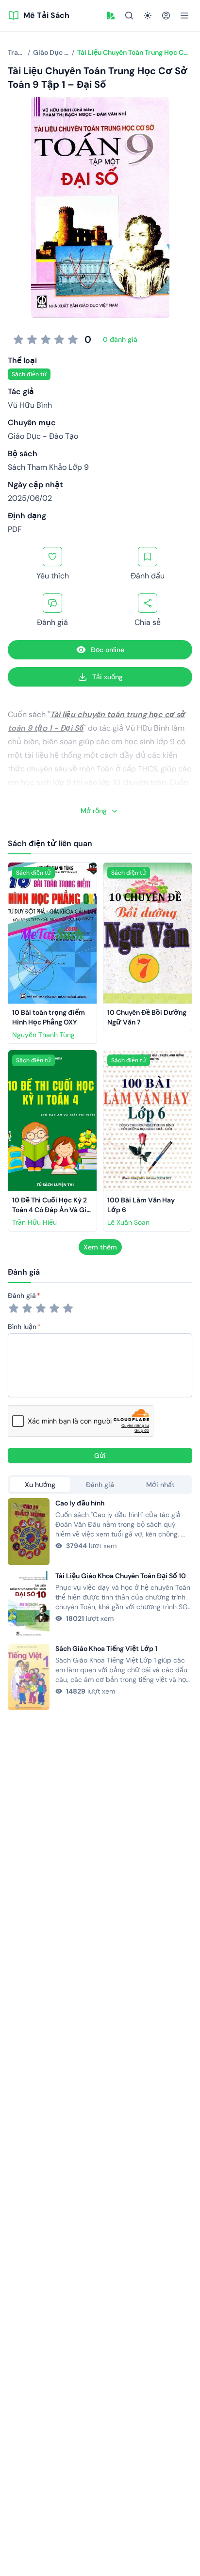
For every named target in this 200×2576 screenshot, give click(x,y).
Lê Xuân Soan (128, 1222)
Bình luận (22, 1327)
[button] (111, 16)
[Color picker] (111, 16)
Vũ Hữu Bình (30, 405)
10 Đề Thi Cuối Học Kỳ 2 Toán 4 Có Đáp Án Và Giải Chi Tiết (53, 1210)
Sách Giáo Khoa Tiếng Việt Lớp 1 (106, 1648)
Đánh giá (22, 1296)
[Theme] (148, 16)
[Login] (166, 16)
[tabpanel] (100, 1604)
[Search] (129, 16)
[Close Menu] (184, 16)
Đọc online (108, 650)
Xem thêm (100, 1247)
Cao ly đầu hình (80, 1503)
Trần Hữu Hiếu (34, 1222)
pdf (15, 529)
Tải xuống (108, 677)
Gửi (100, 1456)
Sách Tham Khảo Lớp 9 (48, 467)
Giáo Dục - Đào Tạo (43, 436)
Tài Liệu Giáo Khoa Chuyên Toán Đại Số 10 (121, 1576)
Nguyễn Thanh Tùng (43, 1035)
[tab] (40, 1485)
